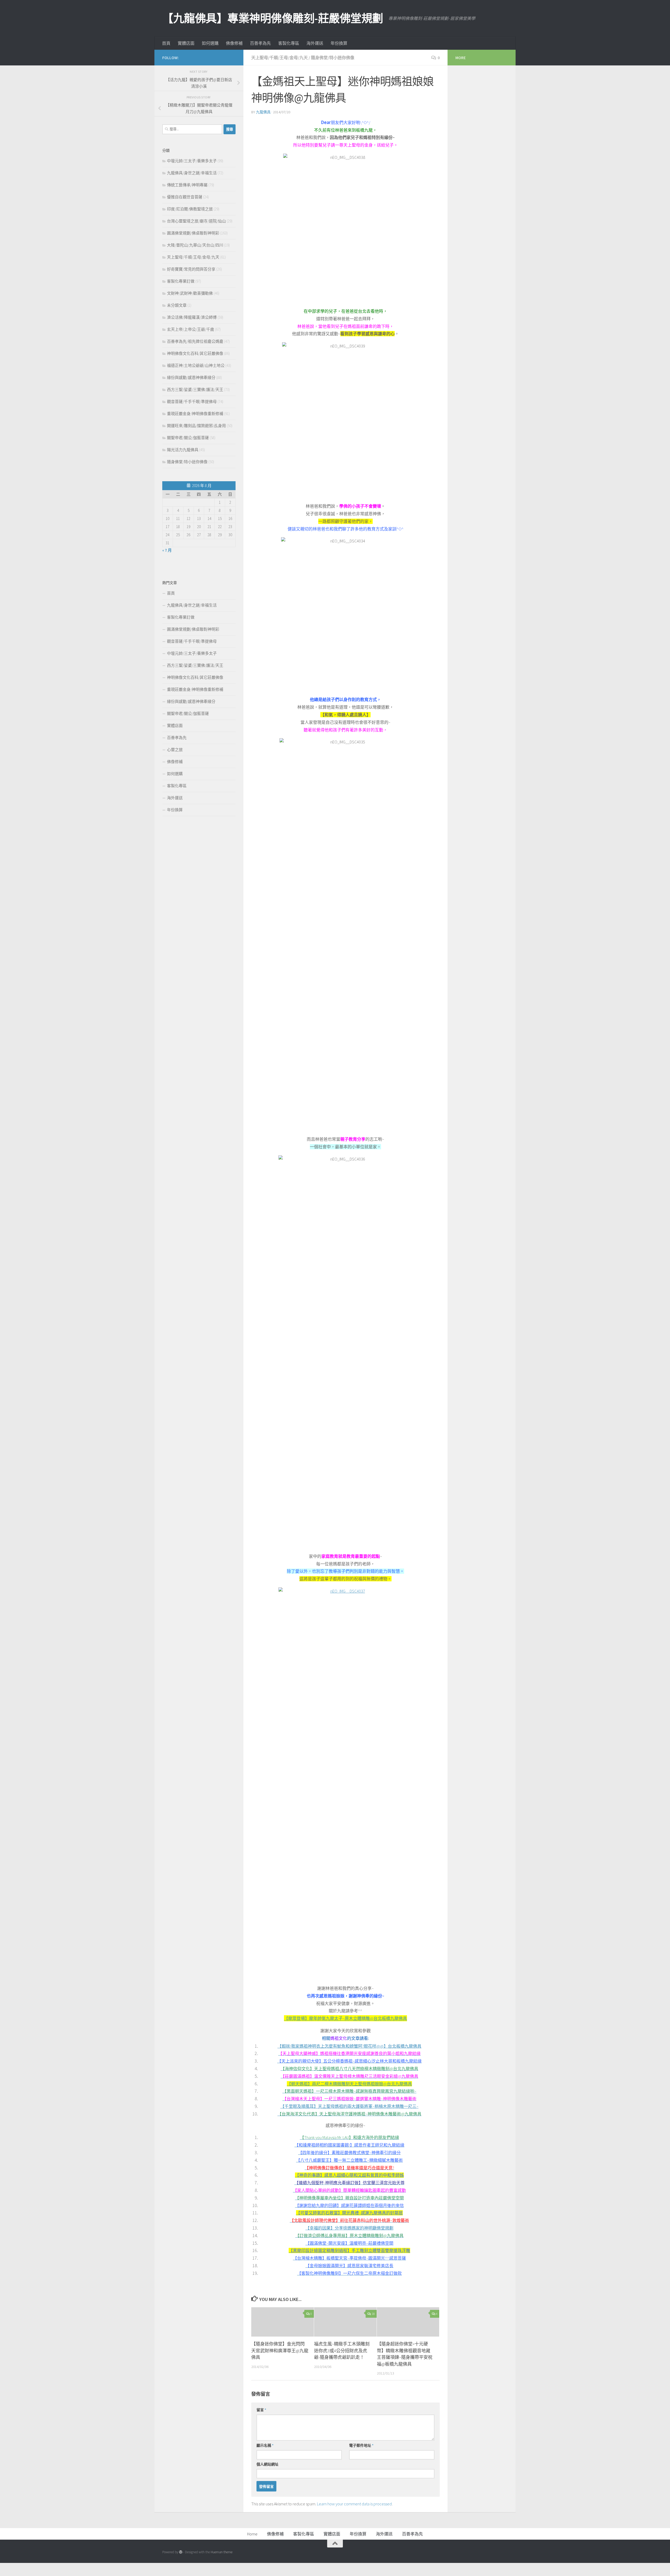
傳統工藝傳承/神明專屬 (187, 185)
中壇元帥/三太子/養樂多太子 (192, 161)
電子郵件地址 (361, 2445)
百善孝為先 (260, 43)
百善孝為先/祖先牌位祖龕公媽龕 (195, 341)
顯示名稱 (265, 2445)
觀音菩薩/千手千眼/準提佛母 (192, 402)
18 (373, 2314)
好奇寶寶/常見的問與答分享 (191, 269)
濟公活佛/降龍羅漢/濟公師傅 (192, 317)
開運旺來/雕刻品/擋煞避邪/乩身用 (196, 426)
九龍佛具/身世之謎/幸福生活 (192, 173)
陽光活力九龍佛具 (183, 450)
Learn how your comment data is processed (354, 2504)
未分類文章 (177, 305)
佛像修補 (234, 43)
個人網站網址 (267, 2464)
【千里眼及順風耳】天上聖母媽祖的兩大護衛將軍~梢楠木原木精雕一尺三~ (349, 2106)
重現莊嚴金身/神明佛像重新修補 (195, 414)
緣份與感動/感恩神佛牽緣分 (191, 377)
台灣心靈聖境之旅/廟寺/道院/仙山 (196, 221)
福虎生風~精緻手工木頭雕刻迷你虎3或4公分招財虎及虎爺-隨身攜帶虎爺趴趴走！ (342, 2351)
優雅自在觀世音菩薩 (185, 197)
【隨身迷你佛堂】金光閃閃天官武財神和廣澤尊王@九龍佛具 (280, 2351)
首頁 (166, 43)
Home (252, 2534)
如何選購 (210, 43)
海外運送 (315, 43)
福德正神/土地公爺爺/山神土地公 (196, 365)
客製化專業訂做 (181, 281)
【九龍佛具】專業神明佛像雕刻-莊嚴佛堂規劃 (273, 18)
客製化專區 (289, 43)
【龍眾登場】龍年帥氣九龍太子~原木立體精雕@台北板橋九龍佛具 (345, 2018)
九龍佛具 (263, 112)
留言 (261, 2410)
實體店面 (186, 43)
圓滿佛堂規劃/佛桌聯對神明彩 (193, 233)
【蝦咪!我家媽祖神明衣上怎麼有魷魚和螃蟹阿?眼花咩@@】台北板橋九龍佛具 (349, 2046)
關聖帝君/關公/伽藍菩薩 (188, 438)
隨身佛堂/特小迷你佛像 (333, 58)
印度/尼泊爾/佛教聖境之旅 (190, 209)
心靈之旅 (175, 750)
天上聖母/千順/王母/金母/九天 (280, 58)
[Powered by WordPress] (181, 2552)
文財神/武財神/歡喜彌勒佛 (190, 293)
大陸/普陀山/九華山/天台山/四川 (195, 245)
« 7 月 (167, 550)
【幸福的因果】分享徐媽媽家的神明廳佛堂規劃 (349, 2228)
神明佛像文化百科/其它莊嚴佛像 (195, 353)
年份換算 (339, 43)
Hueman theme (222, 2552)
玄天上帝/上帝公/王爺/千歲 (191, 329)
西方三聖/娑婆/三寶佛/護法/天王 (195, 390)
